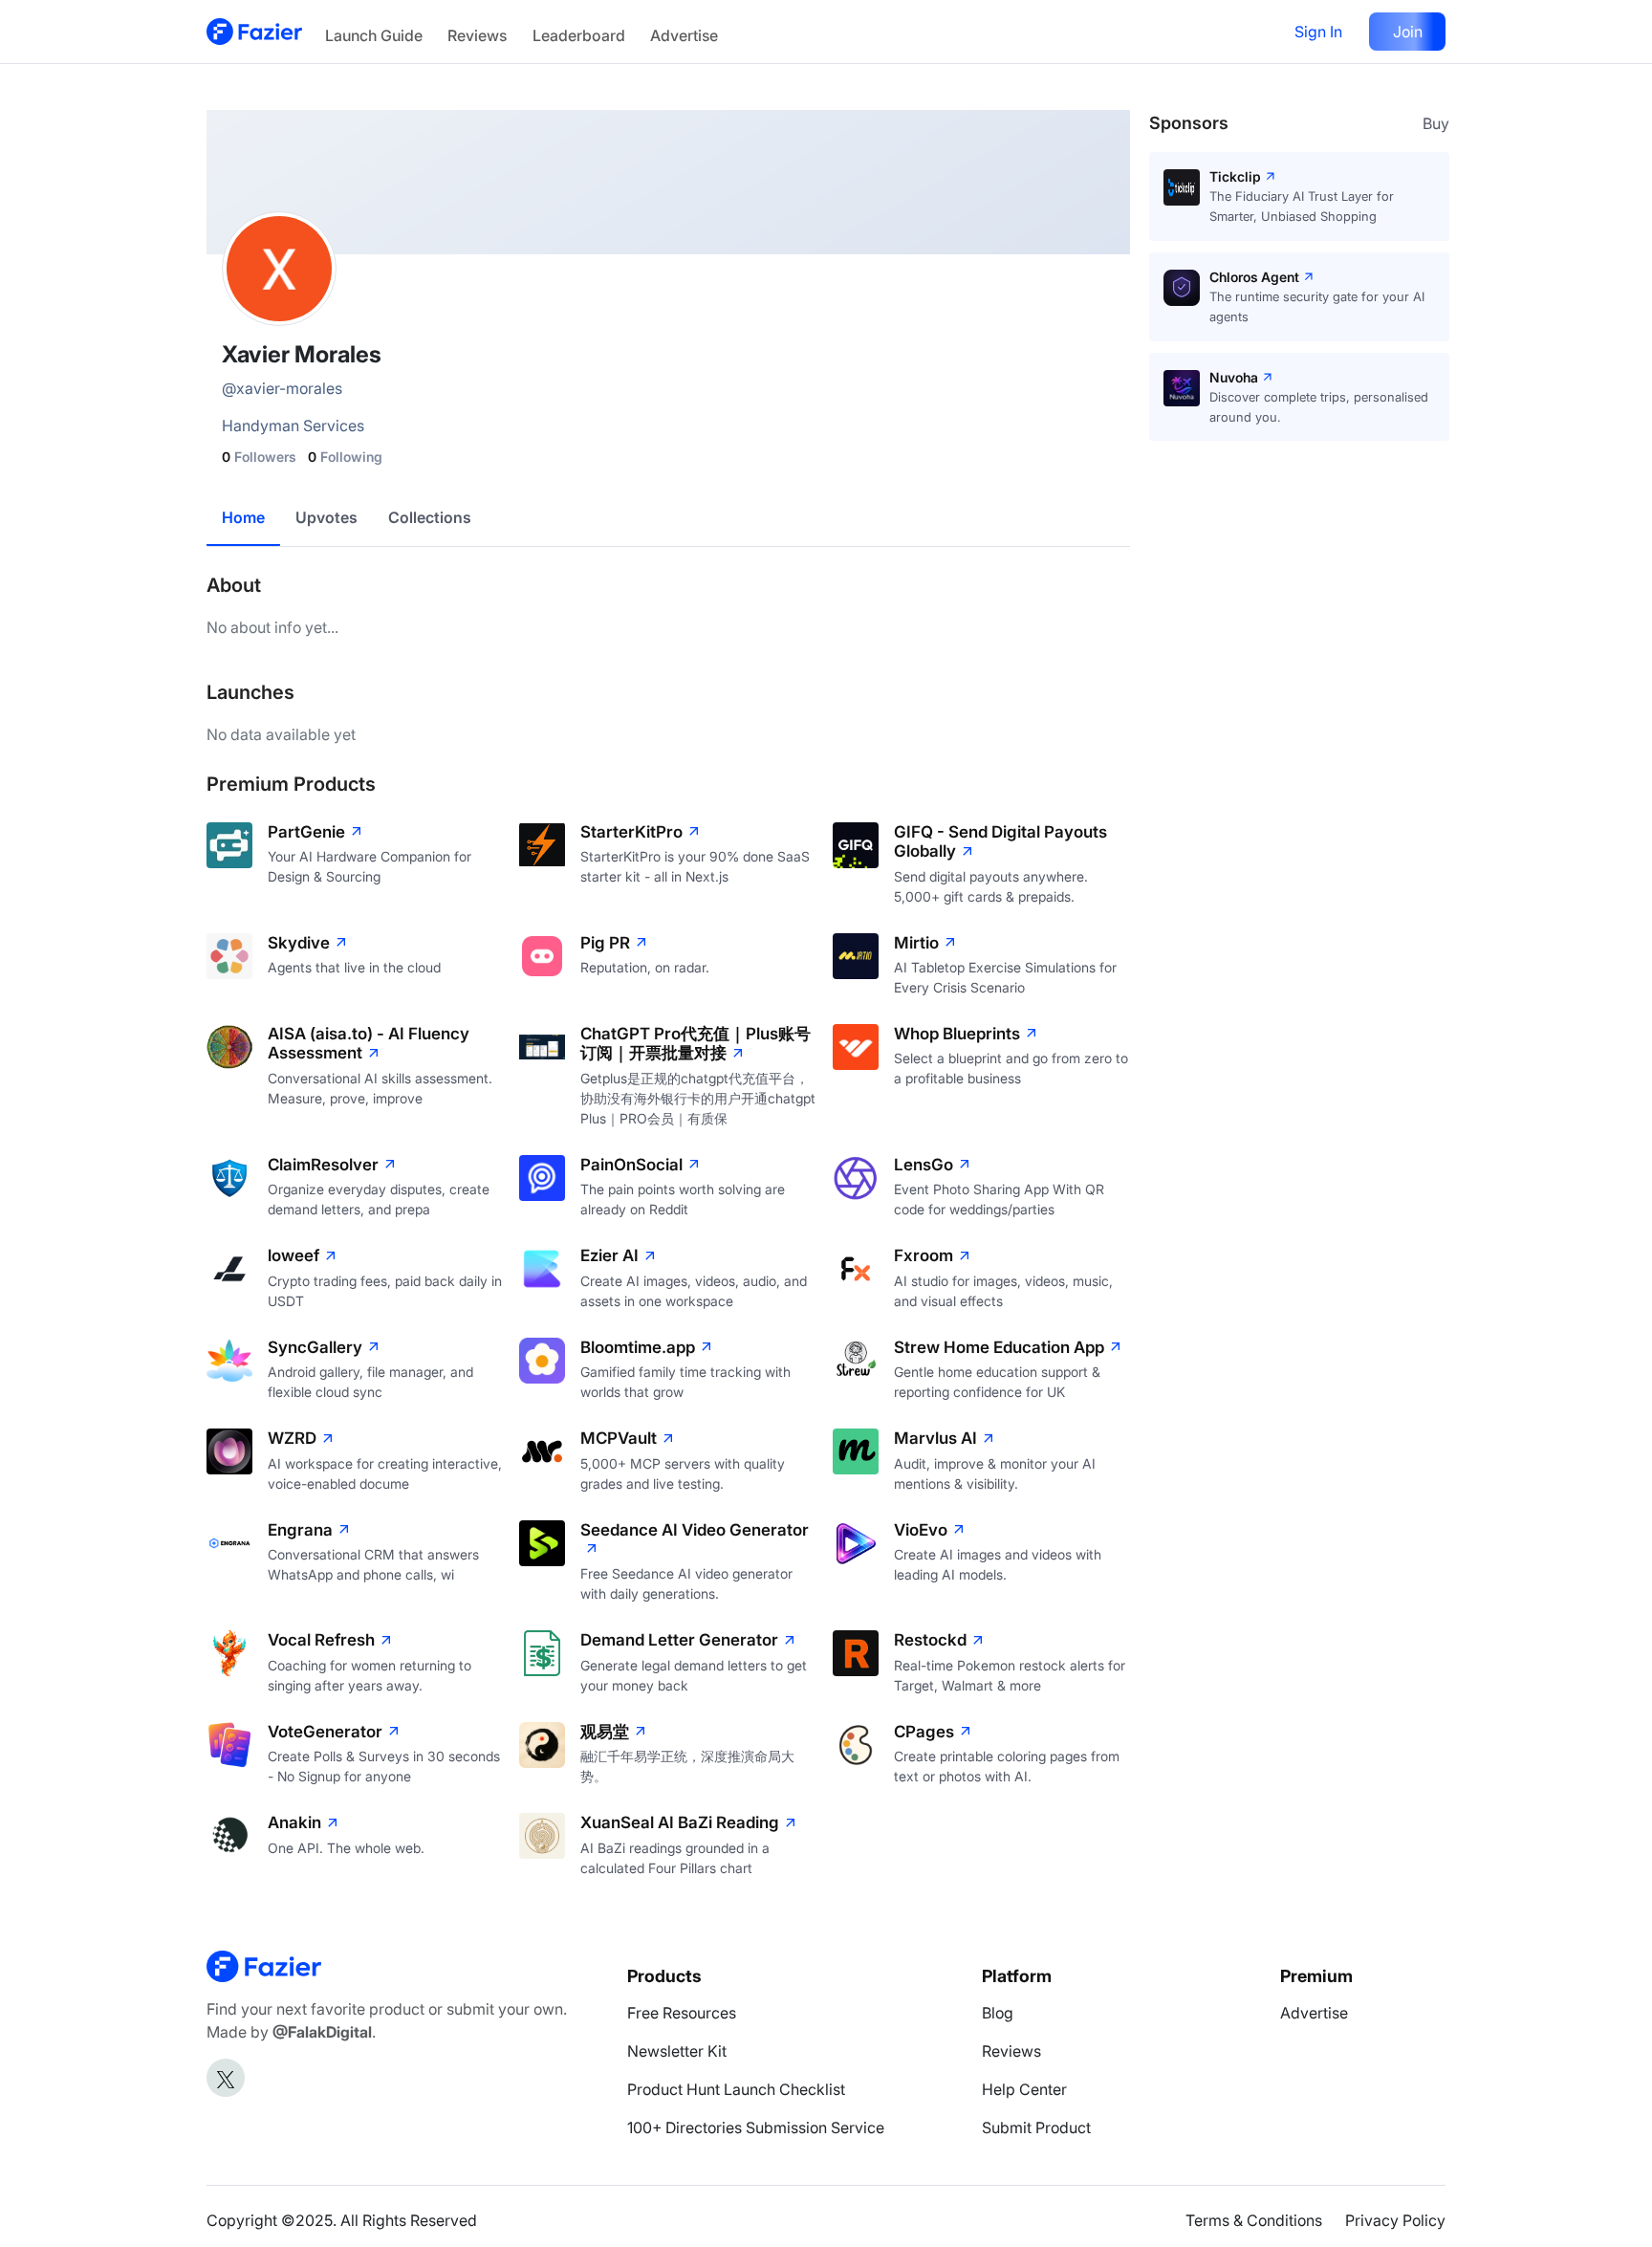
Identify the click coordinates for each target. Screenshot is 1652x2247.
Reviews (477, 35)
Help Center (1024, 2089)
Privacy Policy (1395, 2220)
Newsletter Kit (677, 2051)
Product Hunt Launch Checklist (736, 2089)
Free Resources (682, 2013)
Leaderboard (579, 35)
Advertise (684, 35)
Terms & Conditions (1254, 2220)
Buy (1436, 123)
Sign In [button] (1318, 32)
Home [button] (243, 517)
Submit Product (1036, 2127)
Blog (998, 2013)
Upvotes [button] (326, 517)
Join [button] (1408, 32)
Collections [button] (430, 517)
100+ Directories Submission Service (756, 2127)
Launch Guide (374, 35)
